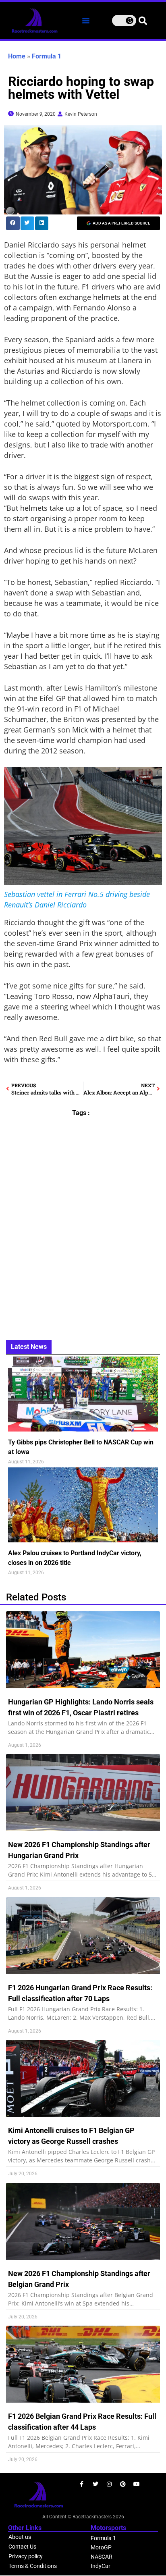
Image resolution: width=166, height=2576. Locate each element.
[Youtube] (137, 2484)
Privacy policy (26, 2556)
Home (17, 56)
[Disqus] (83, 1223)
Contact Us (22, 2547)
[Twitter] (95, 2484)
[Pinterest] (123, 2484)
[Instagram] (109, 2484)
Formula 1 (47, 56)
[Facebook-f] (82, 2484)
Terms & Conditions (33, 2566)
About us (20, 2537)
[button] (86, 21)
